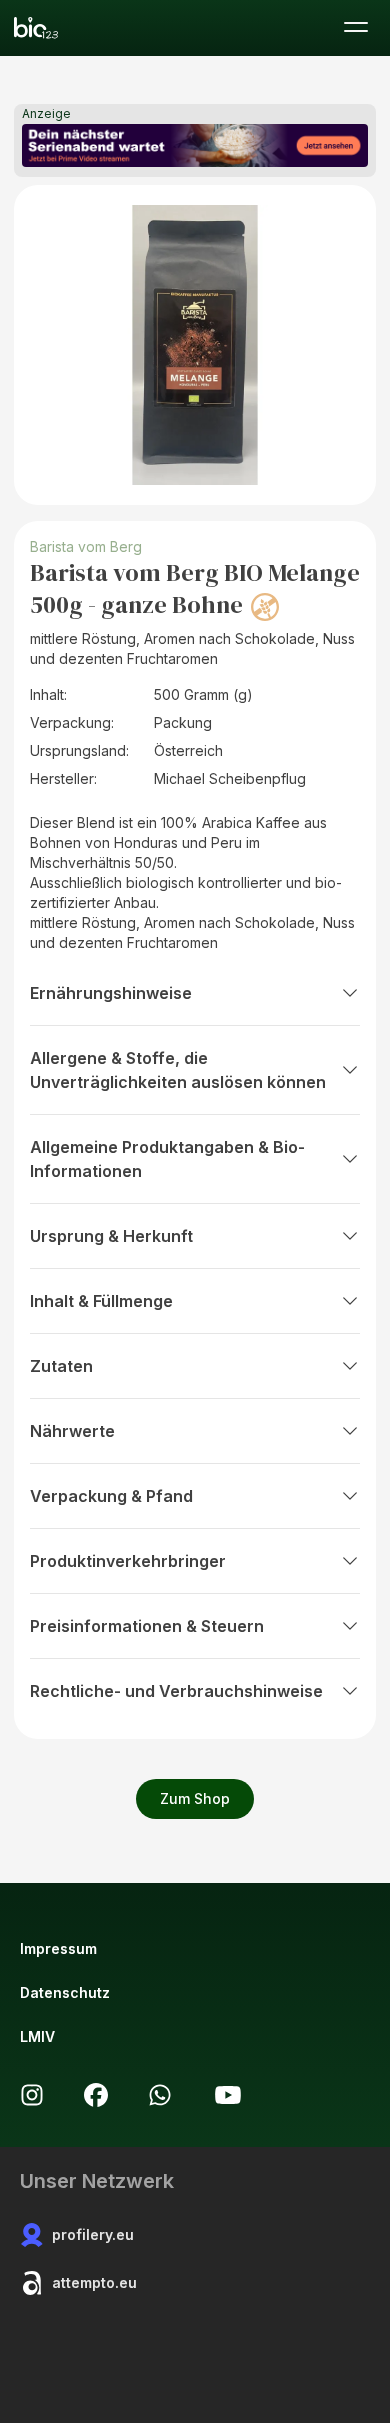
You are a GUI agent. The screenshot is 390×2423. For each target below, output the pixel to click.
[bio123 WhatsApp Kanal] (160, 2095)
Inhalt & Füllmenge (101, 1301)
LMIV (37, 2036)
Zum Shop (195, 1798)
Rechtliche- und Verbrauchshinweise (176, 1691)
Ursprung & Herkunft (111, 1236)
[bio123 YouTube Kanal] (228, 2095)
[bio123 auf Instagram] (32, 2095)
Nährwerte (72, 1431)
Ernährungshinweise (111, 993)
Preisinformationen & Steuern (147, 1626)
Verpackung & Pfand (111, 1496)
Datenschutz (65, 1992)
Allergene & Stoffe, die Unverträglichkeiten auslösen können (178, 1070)
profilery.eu (93, 2234)
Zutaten (61, 1366)
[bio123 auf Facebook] (96, 2095)
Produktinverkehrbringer (128, 1561)
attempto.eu (94, 2282)
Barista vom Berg (86, 546)
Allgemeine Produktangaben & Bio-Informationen (167, 1159)
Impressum (58, 1948)
